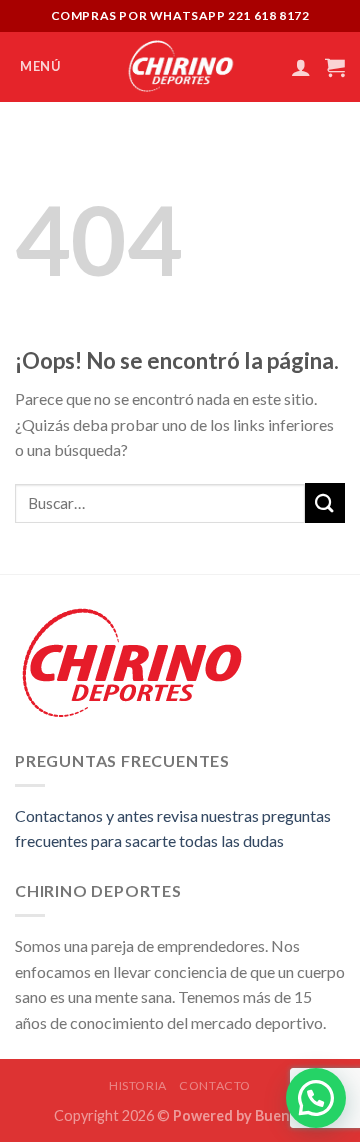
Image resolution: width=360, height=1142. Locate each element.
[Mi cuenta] (301, 67)
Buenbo (281, 1115)
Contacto (215, 1085)
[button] (316, 1098)
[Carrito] (335, 67)
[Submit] (325, 502)
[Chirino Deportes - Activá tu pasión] (180, 67)
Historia (138, 1085)
